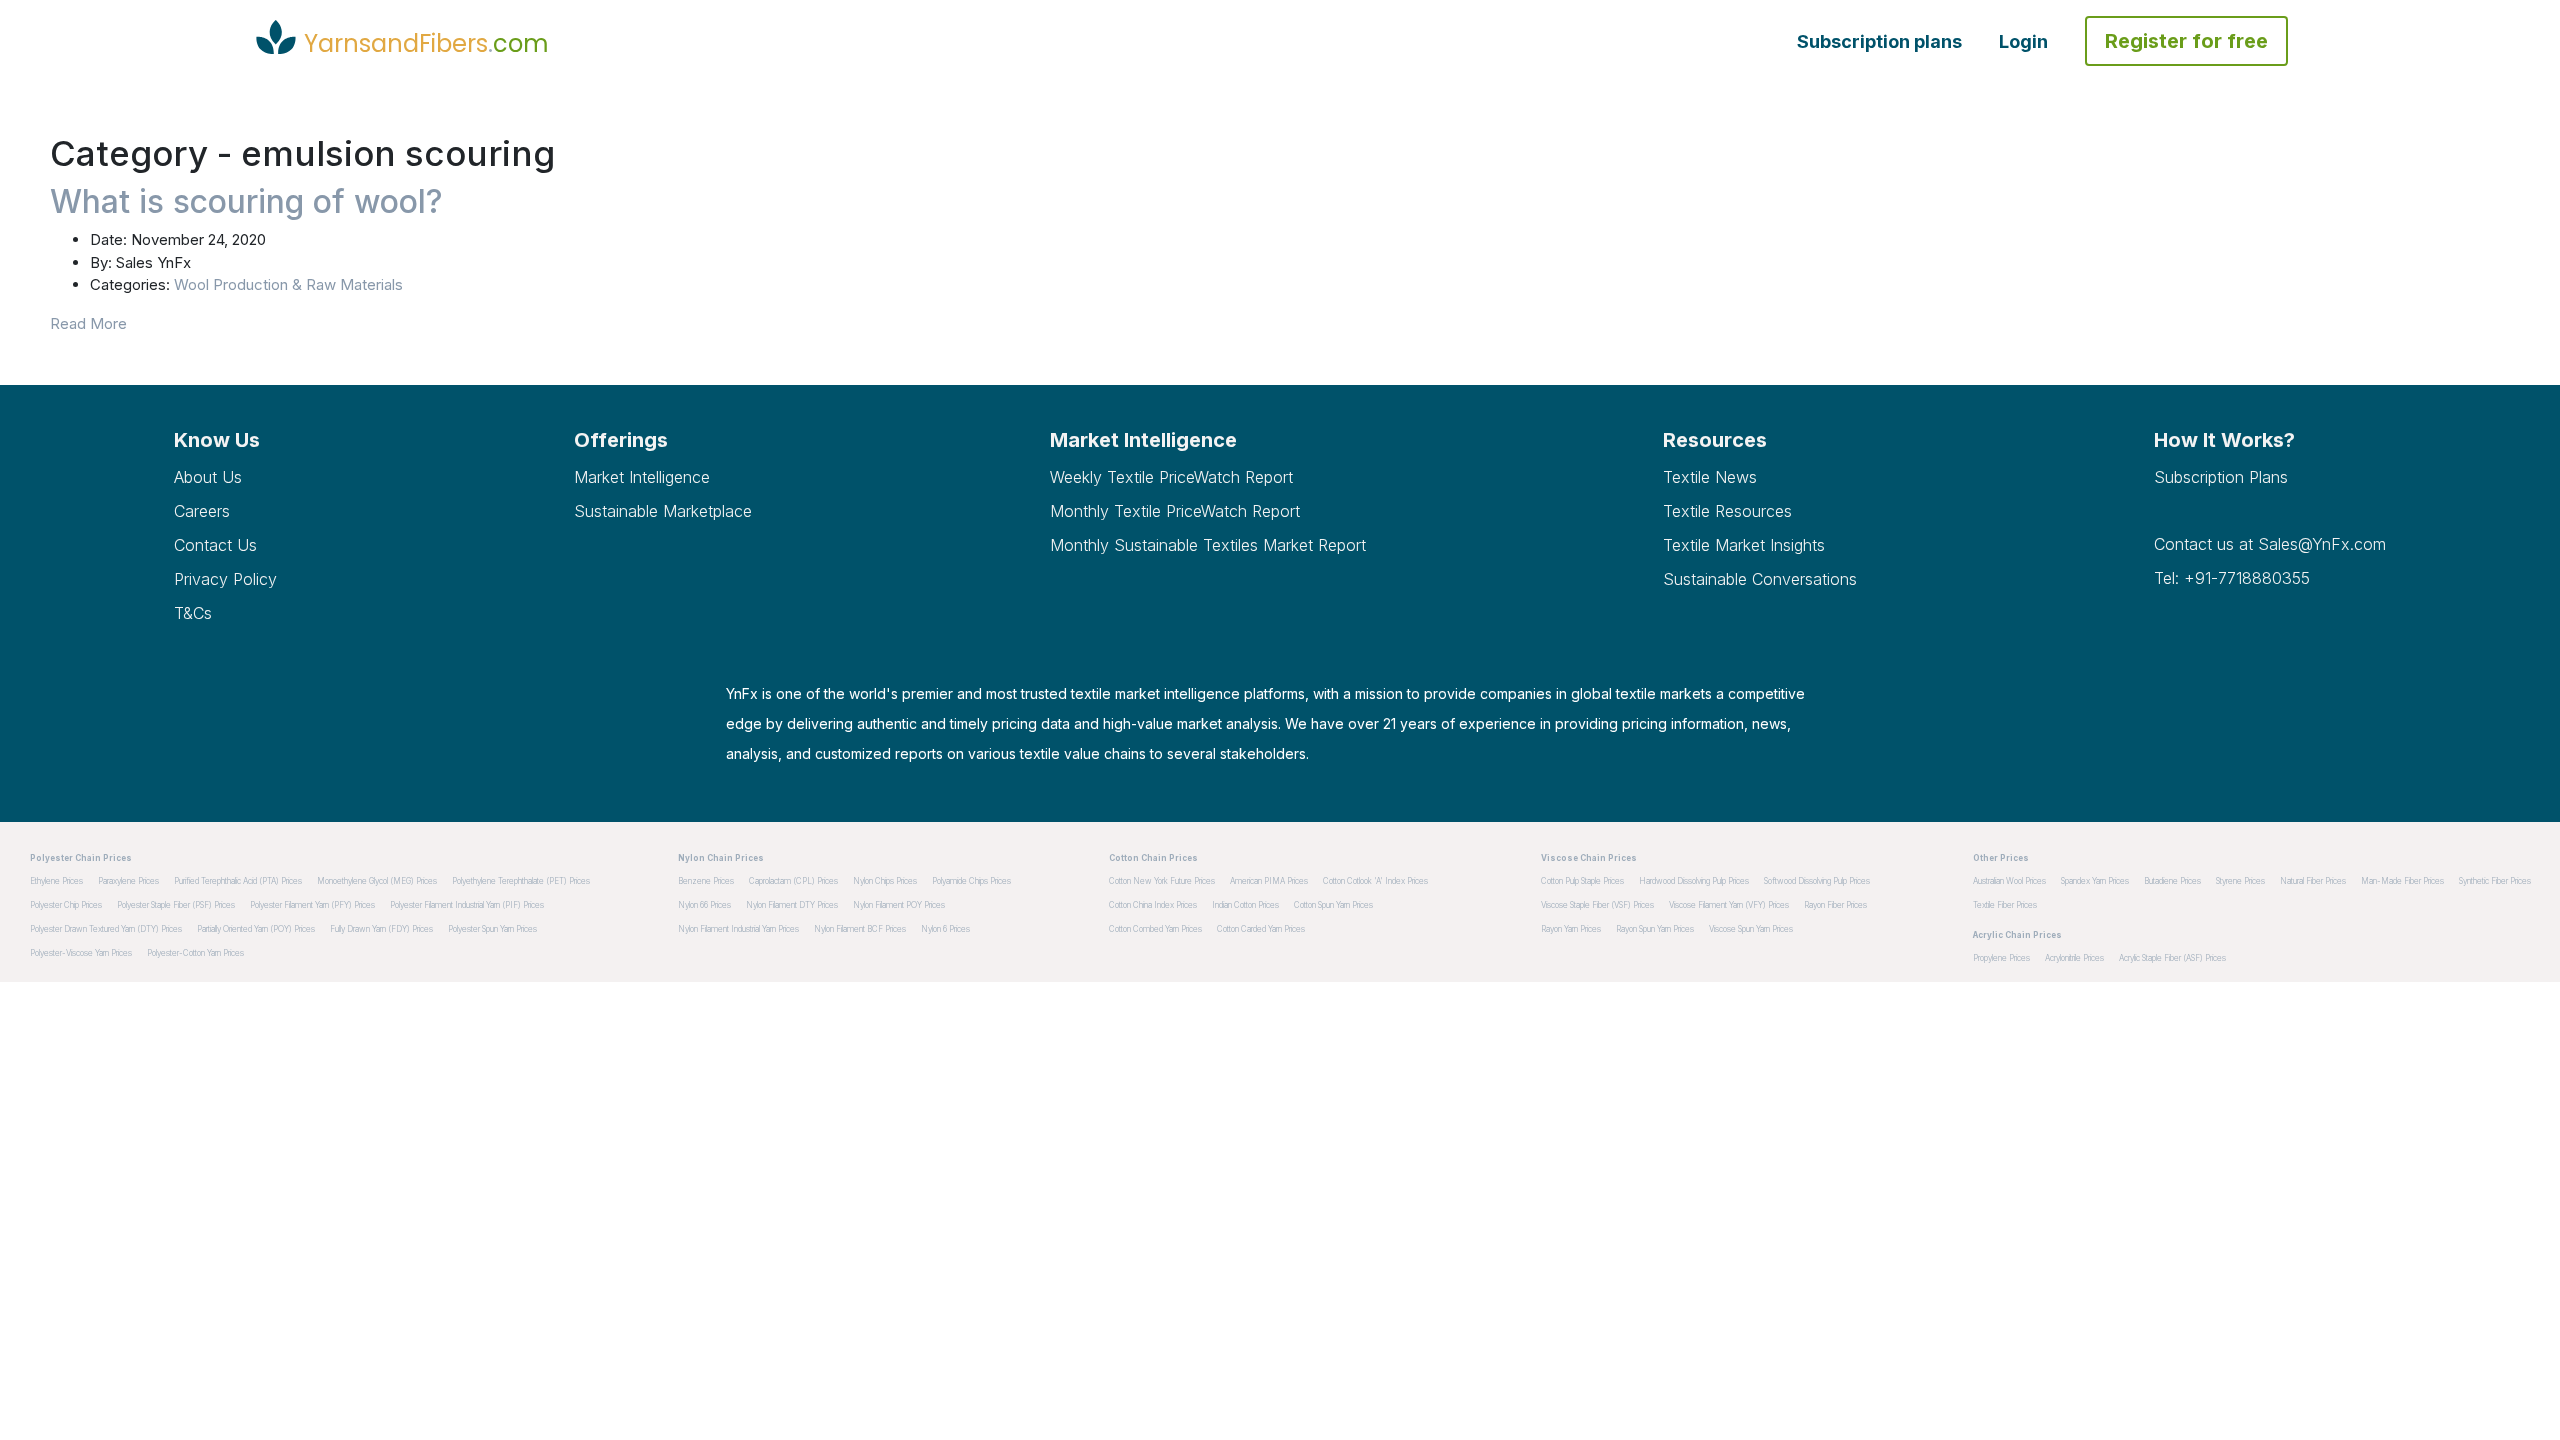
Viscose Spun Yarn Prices (1751, 929)
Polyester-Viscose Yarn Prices (81, 953)
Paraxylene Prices (128, 881)
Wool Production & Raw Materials (288, 284)
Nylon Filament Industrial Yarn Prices (738, 929)
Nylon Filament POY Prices (899, 905)
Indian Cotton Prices (1245, 905)
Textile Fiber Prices (2005, 905)
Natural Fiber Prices (2313, 881)
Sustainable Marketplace (663, 511)
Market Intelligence (642, 477)
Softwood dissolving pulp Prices (1817, 881)
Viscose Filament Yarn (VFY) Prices (1729, 905)
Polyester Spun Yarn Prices (492, 929)
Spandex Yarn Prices (2095, 881)
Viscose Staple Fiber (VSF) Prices (1597, 905)
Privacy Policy (225, 579)
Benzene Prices (706, 881)
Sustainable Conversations (1760, 579)
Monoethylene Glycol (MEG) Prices (377, 881)
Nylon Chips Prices (885, 881)
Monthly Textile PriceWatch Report (1175, 511)
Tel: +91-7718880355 (2232, 578)
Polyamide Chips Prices (971, 881)
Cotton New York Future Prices (1162, 881)
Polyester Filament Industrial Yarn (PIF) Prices (467, 905)
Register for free (2186, 41)
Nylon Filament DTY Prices (792, 905)
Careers (202, 511)
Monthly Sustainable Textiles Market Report (1208, 545)
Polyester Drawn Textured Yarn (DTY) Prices (106, 929)
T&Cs (193, 613)
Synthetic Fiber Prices (2495, 881)
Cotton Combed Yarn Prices (1155, 929)
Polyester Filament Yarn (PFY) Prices (312, 905)
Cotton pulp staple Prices (1582, 881)
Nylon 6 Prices (945, 929)
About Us (208, 477)
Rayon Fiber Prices (1835, 905)
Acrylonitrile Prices (2074, 958)
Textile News (1710, 477)
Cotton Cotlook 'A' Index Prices (1375, 881)
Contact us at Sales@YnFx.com (2270, 544)
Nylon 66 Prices (704, 905)
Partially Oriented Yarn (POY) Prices (256, 929)
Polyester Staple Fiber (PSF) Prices (176, 905)
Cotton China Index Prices (1153, 905)
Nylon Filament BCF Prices (860, 929)
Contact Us (215, 545)
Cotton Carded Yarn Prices (1261, 929)
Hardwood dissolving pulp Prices (1694, 881)
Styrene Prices (2240, 881)
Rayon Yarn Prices (1571, 929)
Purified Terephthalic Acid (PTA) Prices (238, 881)
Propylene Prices (2001, 958)
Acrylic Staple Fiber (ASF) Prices (2172, 958)
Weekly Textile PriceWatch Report (1171, 477)
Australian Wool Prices (2009, 881)
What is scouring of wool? (246, 201)
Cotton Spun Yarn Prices (1333, 905)
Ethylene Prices (56, 881)
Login (2023, 41)
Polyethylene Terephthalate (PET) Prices (521, 881)
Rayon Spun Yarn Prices (1655, 929)
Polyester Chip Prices (66, 905)
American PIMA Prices (1269, 881)
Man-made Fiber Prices (2402, 881)
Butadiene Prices (2172, 881)
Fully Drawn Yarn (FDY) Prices (381, 929)
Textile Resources (1727, 511)
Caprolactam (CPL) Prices (793, 881)
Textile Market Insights (1744, 545)
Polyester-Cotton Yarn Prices (195, 953)
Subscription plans (1879, 41)
